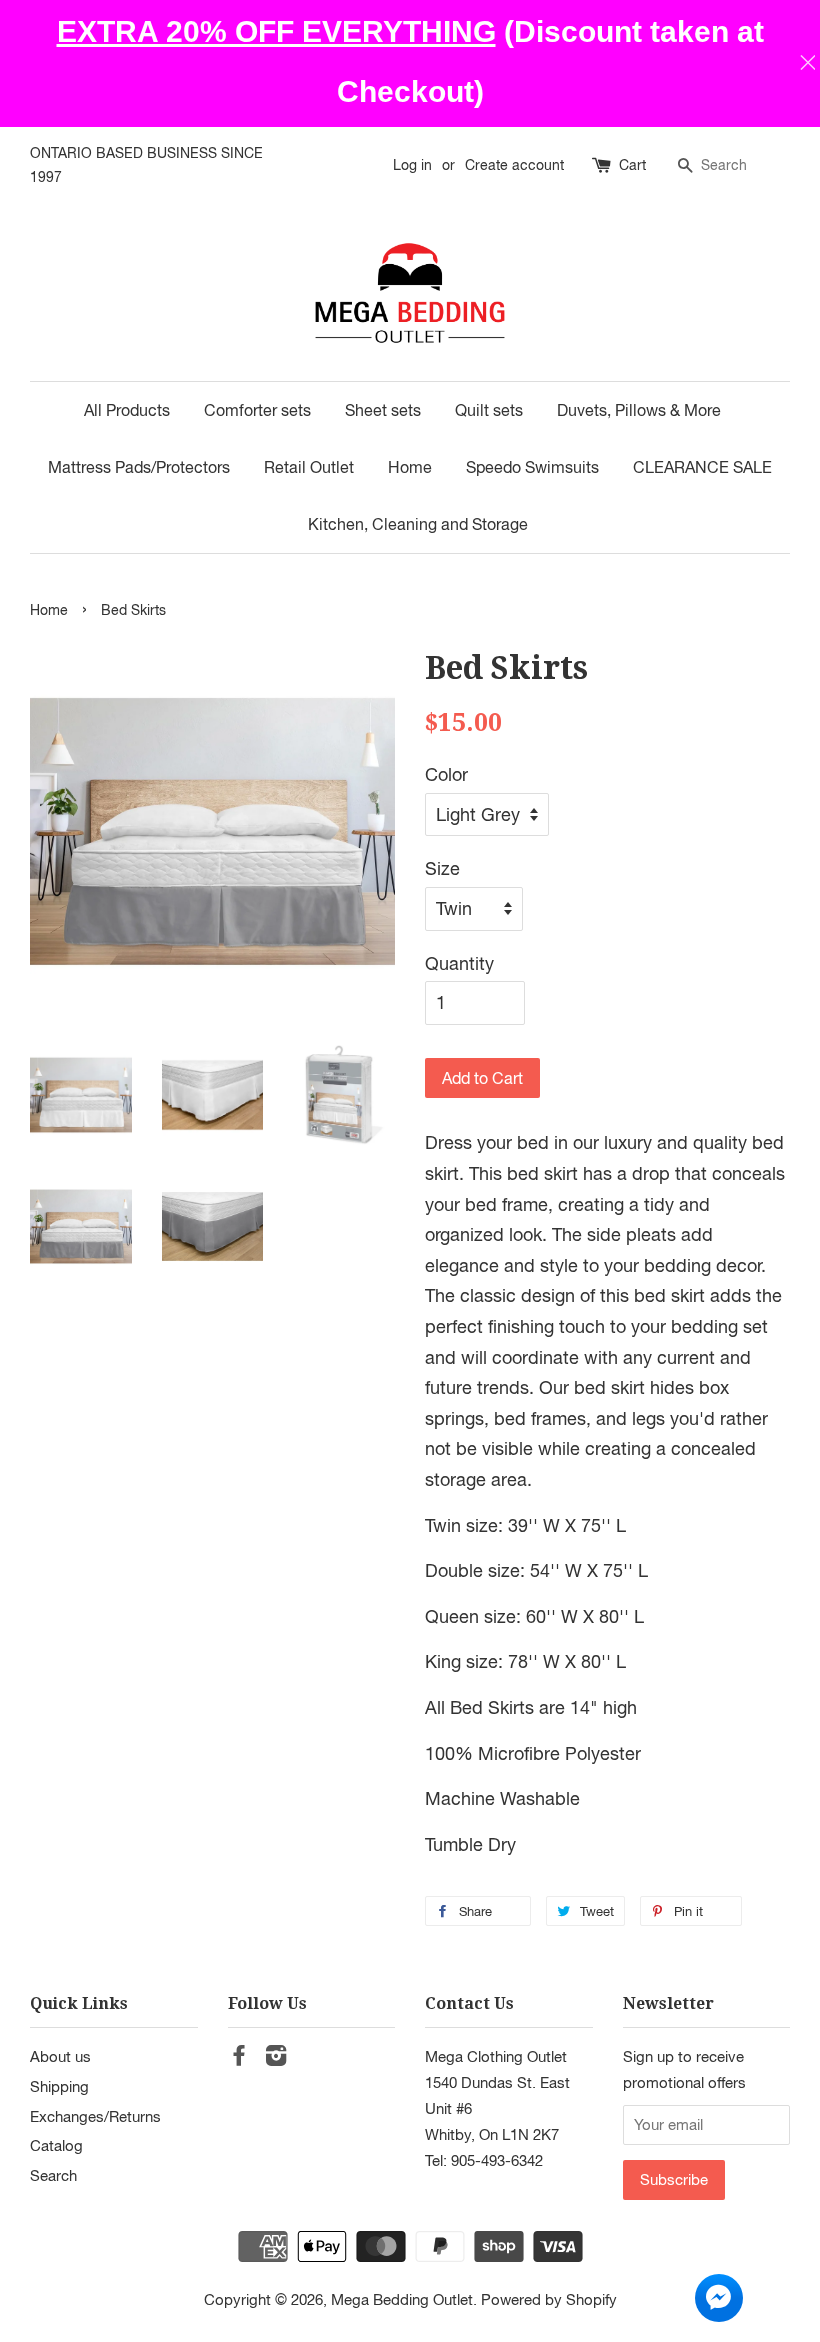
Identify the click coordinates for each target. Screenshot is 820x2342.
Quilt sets (489, 410)
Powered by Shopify (549, 2299)
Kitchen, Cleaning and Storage (418, 524)
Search (53, 2175)
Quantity (459, 963)
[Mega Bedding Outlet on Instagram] (276, 2058)
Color (446, 774)
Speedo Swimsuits (532, 467)
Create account (514, 165)
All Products (127, 410)
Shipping (59, 2086)
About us (60, 2056)
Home (410, 467)
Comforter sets (257, 410)
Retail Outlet (309, 467)
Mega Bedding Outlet (402, 2299)
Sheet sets (383, 410)
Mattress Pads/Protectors (139, 467)
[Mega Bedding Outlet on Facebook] (239, 2058)
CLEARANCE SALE (702, 467)
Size (442, 868)
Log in (412, 165)
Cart (632, 165)
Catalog (56, 2145)
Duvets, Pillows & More (639, 410)
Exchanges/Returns (95, 2116)
